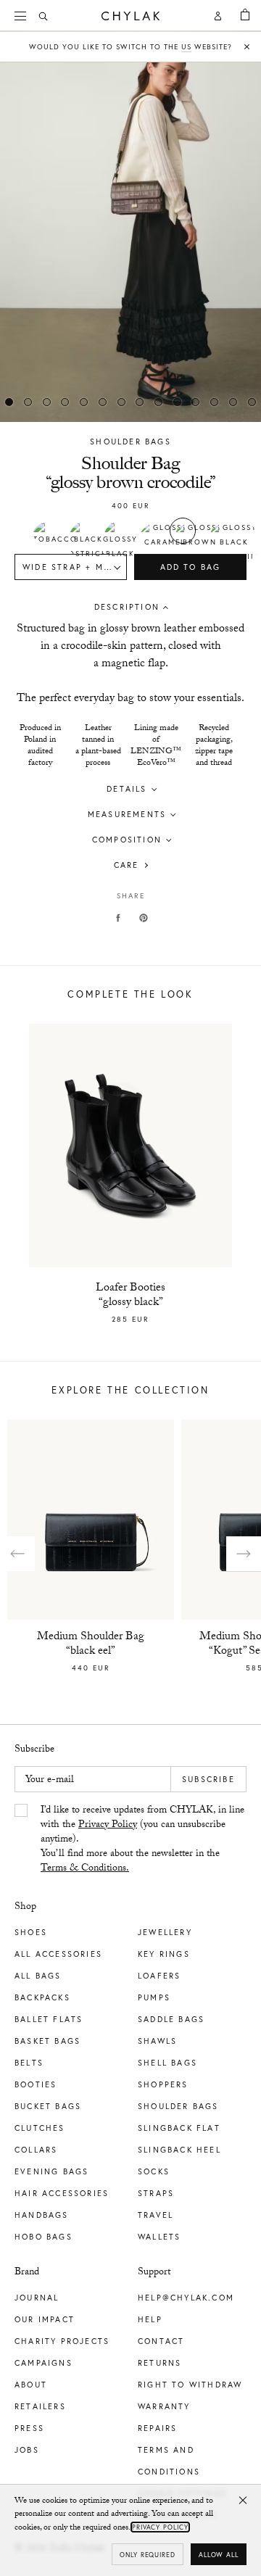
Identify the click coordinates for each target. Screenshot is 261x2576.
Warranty (164, 2406)
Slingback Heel (179, 2150)
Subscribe (208, 1779)
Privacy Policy (108, 1826)
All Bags (38, 1976)
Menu (22, 16)
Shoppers (163, 2084)
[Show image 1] (28, 402)
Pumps (154, 1997)
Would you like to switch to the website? (130, 47)
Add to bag (191, 567)
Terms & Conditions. (85, 1869)
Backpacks (42, 1997)
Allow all (219, 2555)
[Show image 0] (9, 402)
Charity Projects (62, 2341)
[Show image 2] (46, 402)
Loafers (159, 1976)
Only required (148, 2555)
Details (127, 789)
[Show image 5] (103, 402)
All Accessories (58, 1954)
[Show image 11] (215, 402)
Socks (154, 2171)
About (31, 2385)
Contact (161, 2341)
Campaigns (43, 2363)
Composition (127, 840)
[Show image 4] (84, 402)
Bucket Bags (48, 2106)
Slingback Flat (179, 2128)
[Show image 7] (140, 402)
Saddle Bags (171, 2019)
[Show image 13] (252, 402)
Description (127, 607)
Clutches (40, 2128)
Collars (36, 2150)
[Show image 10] (196, 402)
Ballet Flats (49, 2019)
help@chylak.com (186, 2298)
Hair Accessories (62, 2193)
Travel (156, 2215)
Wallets (159, 2237)
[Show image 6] (121, 402)
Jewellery (165, 1932)
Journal (37, 2298)
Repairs (157, 2428)
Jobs (27, 2450)
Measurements (127, 814)
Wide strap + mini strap (75, 567)
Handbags (42, 2215)
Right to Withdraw (190, 2385)
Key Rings (164, 1954)
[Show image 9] (177, 402)
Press (29, 2428)
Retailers (40, 2406)
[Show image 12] (233, 402)
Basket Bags (47, 2041)
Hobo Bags (43, 2237)
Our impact (45, 2319)
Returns (159, 2363)
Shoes (31, 1932)
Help (150, 2319)
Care (127, 865)
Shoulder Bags (130, 442)
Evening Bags (51, 2171)
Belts (29, 2063)
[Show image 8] (159, 402)
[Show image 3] (65, 402)
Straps (156, 2193)
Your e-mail (50, 1781)
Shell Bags (167, 2063)
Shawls (157, 2041)
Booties (36, 2084)
